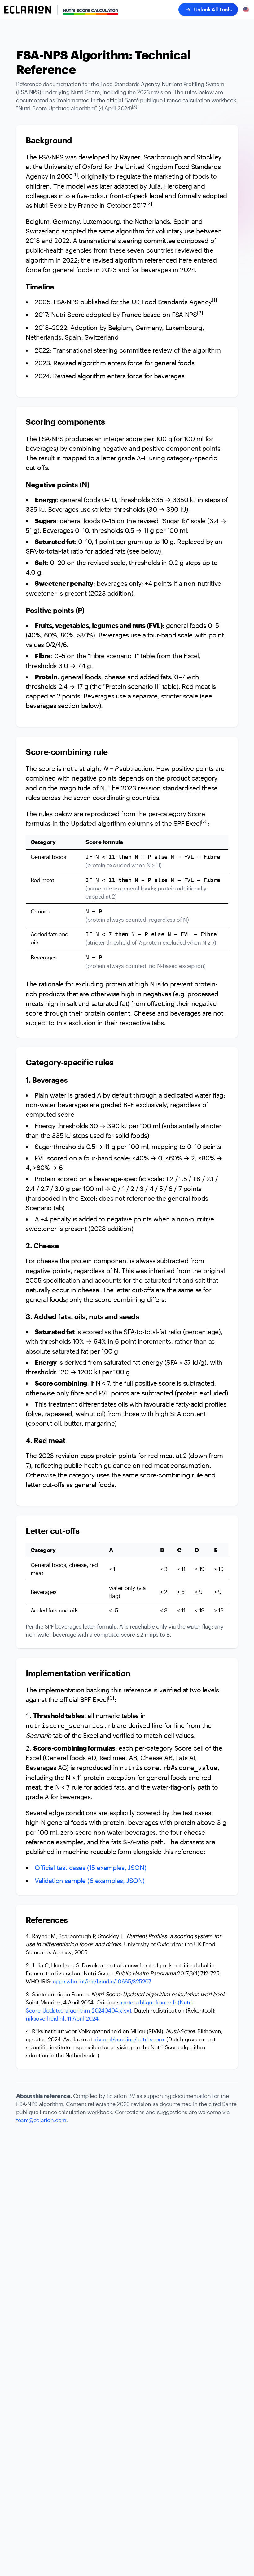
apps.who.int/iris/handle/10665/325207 (102, 1981)
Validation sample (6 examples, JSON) (90, 1881)
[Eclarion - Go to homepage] (28, 10)
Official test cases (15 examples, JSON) (90, 1868)
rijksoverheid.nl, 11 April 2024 (62, 2018)
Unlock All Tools (213, 9)
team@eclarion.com (41, 2120)
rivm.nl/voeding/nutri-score (129, 2039)
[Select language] (246, 10)
